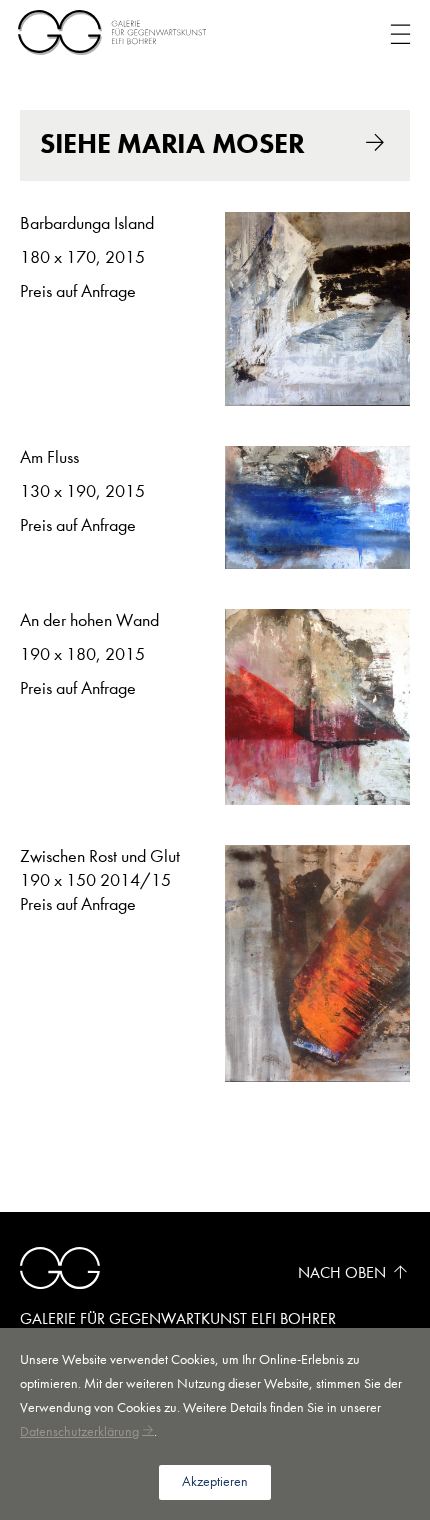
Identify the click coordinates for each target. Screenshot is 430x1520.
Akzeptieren (215, 1481)
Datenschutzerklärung (79, 1431)
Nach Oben (342, 1272)
